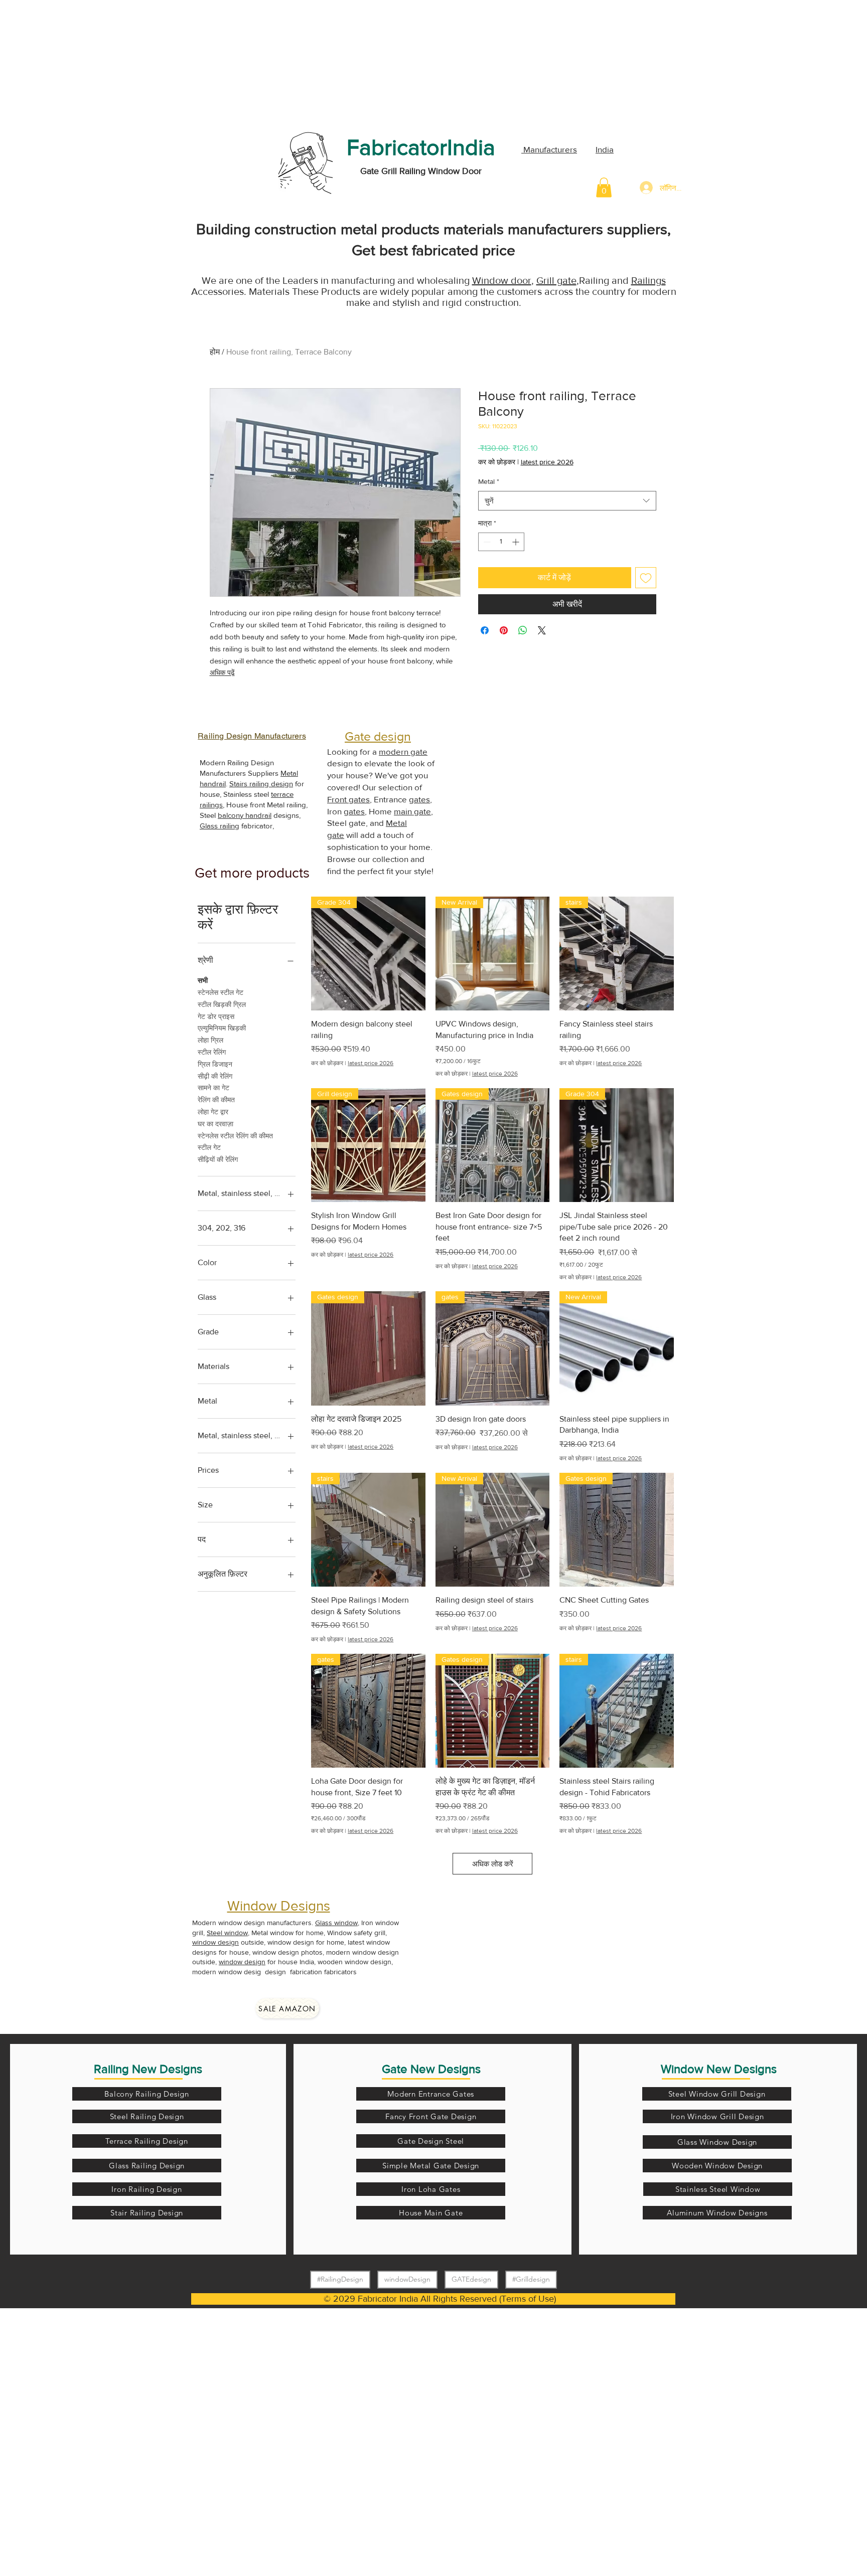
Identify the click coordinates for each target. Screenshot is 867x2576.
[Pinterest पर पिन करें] (504, 630)
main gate (412, 811)
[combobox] (567, 501)
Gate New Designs (431, 2069)
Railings (648, 280)
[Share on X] (542, 630)
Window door (502, 280)
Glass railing (220, 826)
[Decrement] (486, 542)
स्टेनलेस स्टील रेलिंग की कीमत (235, 1136)
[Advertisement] (75, 63)
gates (419, 799)
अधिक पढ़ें (222, 672)
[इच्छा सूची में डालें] (646, 578)
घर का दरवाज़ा (215, 1124)
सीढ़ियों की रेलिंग (218, 1159)
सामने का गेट (213, 1088)
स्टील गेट (209, 1147)
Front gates (348, 799)
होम (215, 352)
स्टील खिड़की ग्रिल (222, 1004)
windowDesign (407, 2279)
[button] (604, 187)
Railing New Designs (148, 2069)
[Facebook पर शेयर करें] (485, 630)
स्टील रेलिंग (212, 1052)
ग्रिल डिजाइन (215, 1064)
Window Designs (279, 1906)
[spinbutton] (501, 542)
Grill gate (556, 280)
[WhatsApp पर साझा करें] (523, 630)
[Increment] (517, 542)
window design (215, 1942)
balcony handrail (245, 815)
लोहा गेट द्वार (213, 1112)
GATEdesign (471, 2279)
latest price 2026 (547, 462)
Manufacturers (549, 149)
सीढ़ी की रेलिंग (215, 1076)
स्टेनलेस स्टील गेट (221, 992)
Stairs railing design (261, 784)
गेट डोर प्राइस (216, 1016)
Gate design (378, 736)
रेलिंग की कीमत (216, 1100)
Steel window (227, 1933)
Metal (489, 481)
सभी (203, 980)
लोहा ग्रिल (210, 1040)
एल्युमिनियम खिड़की (222, 1028)
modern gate (403, 751)
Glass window (336, 1923)
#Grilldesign (531, 2279)
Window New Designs (719, 2069)
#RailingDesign (340, 2279)
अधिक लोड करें (493, 1864)
